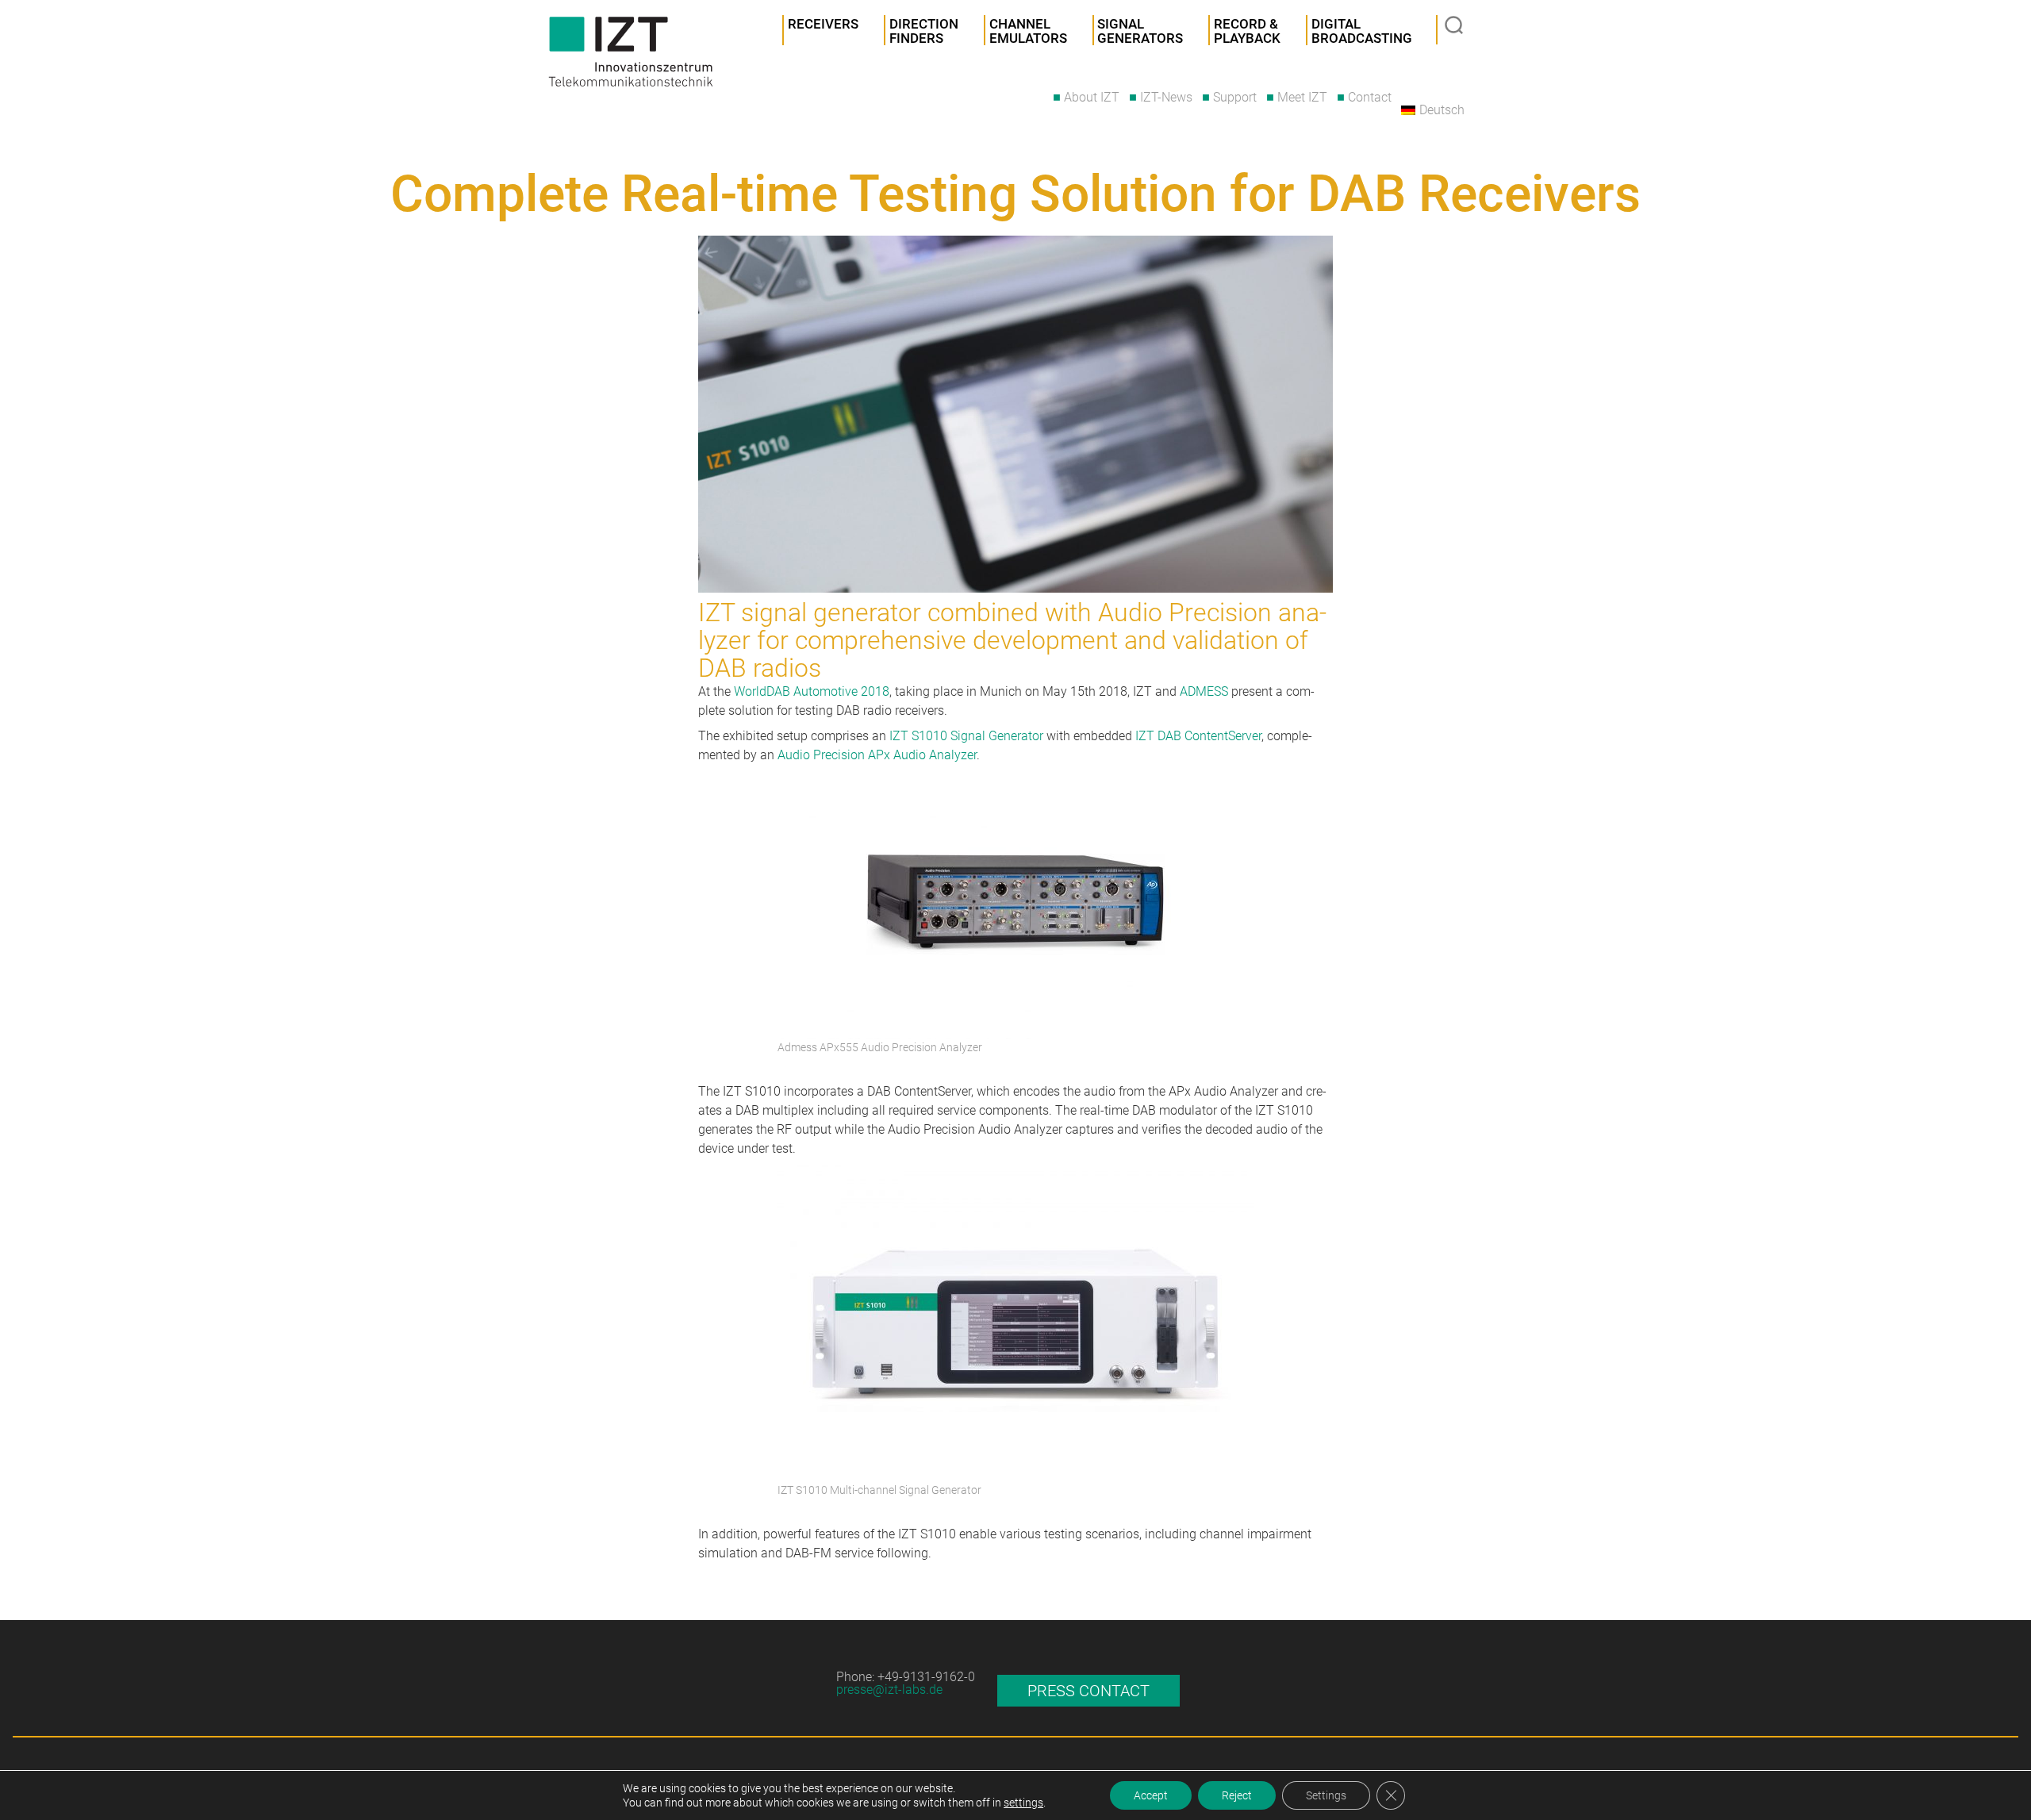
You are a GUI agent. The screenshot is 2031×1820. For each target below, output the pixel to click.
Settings (1326, 1795)
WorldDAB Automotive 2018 (812, 691)
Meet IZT (1302, 97)
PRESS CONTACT (1088, 1691)
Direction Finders (924, 31)
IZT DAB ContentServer (1198, 736)
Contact (1370, 97)
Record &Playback (1247, 31)
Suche (1456, 27)
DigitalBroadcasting (1362, 31)
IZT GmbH (631, 52)
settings (1023, 1803)
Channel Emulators (1028, 31)
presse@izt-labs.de (889, 1689)
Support (1235, 97)
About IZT (1092, 97)
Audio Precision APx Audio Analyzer (877, 755)
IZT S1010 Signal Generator (966, 736)
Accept (1151, 1795)
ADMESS (1204, 691)
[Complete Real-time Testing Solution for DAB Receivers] (1015, 414)
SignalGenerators (1140, 31)
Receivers (823, 24)
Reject (1237, 1795)
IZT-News (1166, 97)
